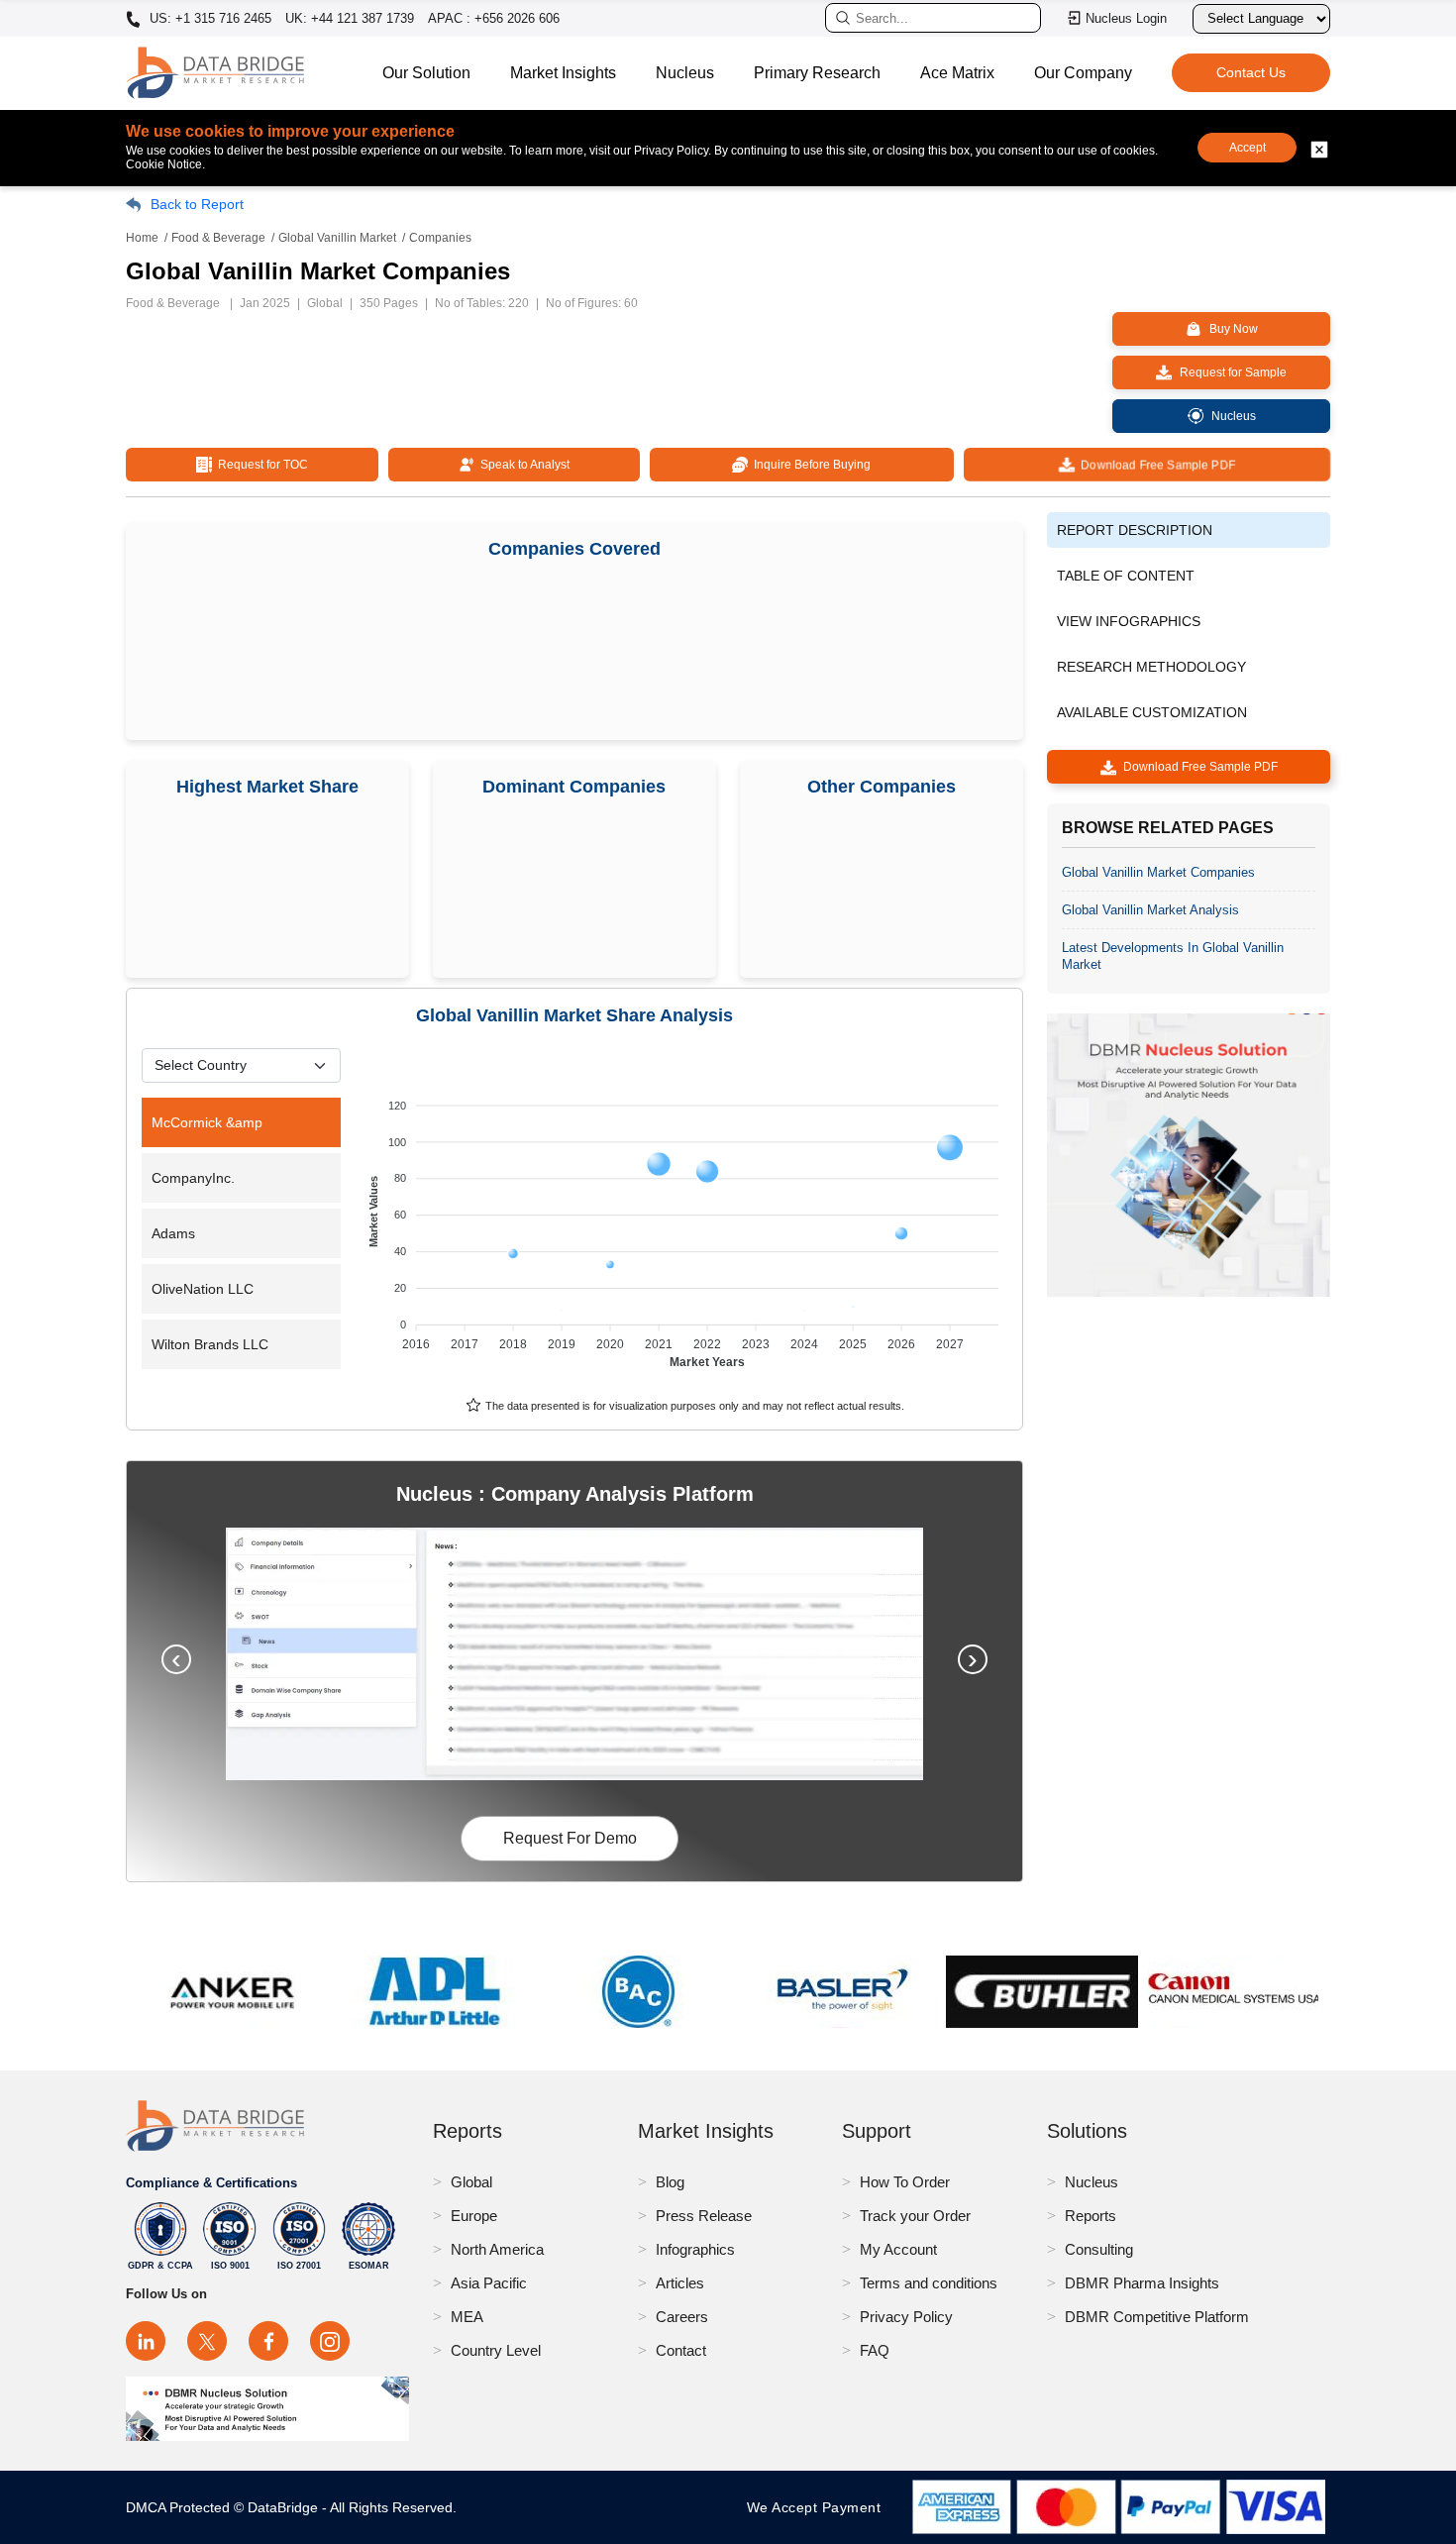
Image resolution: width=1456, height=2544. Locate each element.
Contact (681, 2350)
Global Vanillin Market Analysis (1150, 910)
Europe (474, 2216)
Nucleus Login (1126, 18)
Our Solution (426, 73)
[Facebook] (268, 2341)
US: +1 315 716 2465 (208, 19)
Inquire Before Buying (809, 465)
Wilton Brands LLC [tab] (210, 1344)
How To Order (905, 2182)
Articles (680, 2283)
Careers (682, 2317)
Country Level (496, 2350)
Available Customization (1152, 712)
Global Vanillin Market (337, 238)
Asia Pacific (489, 2283)
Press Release (704, 2216)
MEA (467, 2317)
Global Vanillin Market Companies (1158, 872)
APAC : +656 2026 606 (494, 18)
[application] (686, 1224)
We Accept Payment (819, 2507)
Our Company (1083, 73)
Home (142, 238)
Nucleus (685, 73)
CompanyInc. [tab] (193, 1178)
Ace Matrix (957, 73)
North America (497, 2249)
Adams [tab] (173, 1233)
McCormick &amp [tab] (207, 1122)
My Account (898, 2249)
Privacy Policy (906, 2317)
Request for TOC (260, 465)
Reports (1091, 2216)
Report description (1135, 530)
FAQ (875, 2350)
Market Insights (563, 73)
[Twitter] (207, 2341)
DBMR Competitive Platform (1157, 2317)
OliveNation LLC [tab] (203, 1289)
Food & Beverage (218, 238)
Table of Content (1126, 576)
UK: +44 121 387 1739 (350, 18)
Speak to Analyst (522, 465)
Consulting (1099, 2249)
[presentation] (176, 1659)
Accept (1248, 148)
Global (471, 2182)
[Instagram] (330, 2341)
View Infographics (1129, 621)
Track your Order (915, 2216)
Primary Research (817, 73)
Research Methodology (1151, 667)
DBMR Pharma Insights (1142, 2283)
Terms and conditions (929, 2283)
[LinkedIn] (146, 2341)
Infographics (695, 2249)
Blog (670, 2182)
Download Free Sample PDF (1155, 465)
